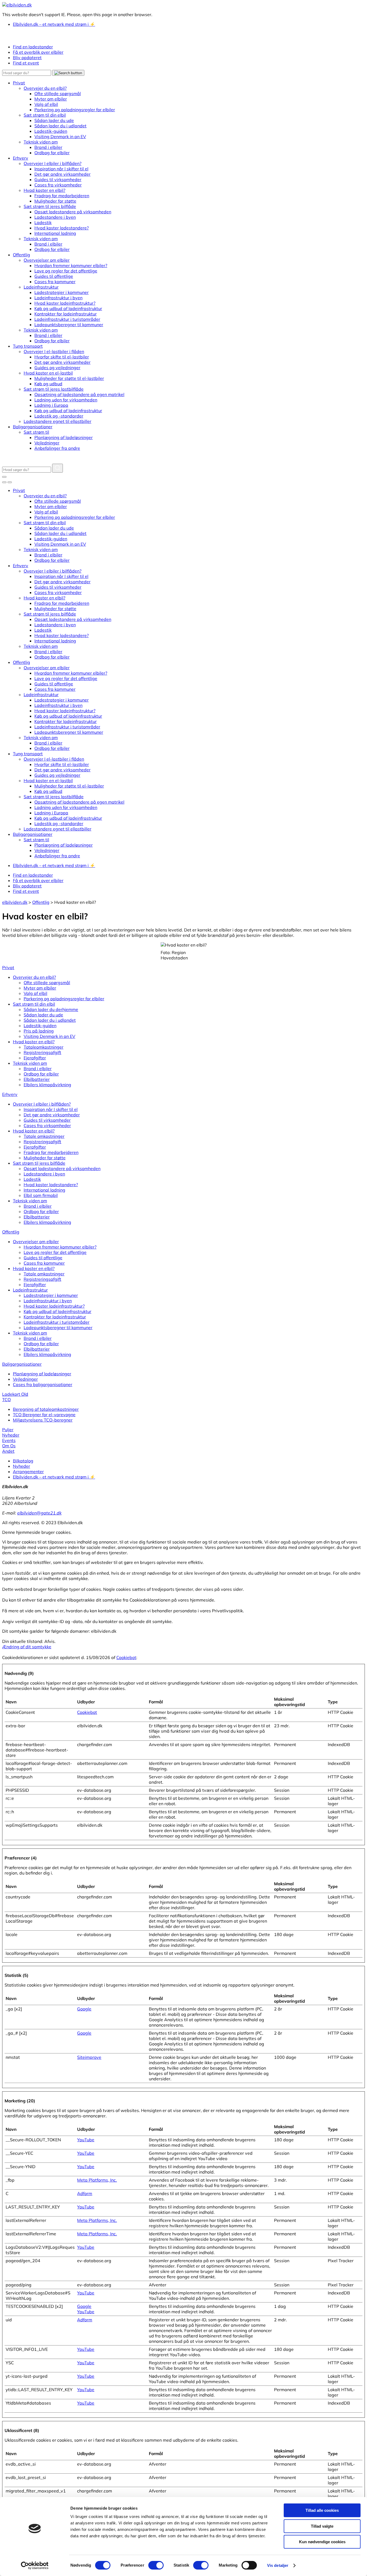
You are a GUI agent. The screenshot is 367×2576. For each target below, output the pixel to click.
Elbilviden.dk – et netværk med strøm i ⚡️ (54, 1477)
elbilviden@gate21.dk (39, 1513)
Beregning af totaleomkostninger (46, 1409)
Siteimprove (89, 2057)
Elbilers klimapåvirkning (47, 1085)
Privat (8, 967)
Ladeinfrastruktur (30, 1290)
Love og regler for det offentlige (55, 1252)
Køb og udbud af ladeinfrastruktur (57, 1311)
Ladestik (32, 1179)
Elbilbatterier (37, 1079)
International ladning (44, 1190)
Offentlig (11, 1232)
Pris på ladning (39, 1031)
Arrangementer (28, 1472)
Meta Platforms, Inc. (97, 2180)
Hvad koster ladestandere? (51, 1185)
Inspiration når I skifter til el (51, 1109)
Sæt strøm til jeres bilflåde (39, 1163)
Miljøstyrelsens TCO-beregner (43, 1420)
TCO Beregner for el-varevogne (44, 1415)
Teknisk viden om (30, 1063)
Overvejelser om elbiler (36, 1242)
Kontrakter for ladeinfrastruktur (55, 1317)
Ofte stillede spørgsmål (47, 983)
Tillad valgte (322, 2526)
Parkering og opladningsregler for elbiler (64, 999)
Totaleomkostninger (44, 1047)
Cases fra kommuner (44, 1263)
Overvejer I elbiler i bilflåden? (42, 1104)
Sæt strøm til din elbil (34, 1004)
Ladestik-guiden (40, 1026)
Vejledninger (25, 1379)
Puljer (8, 1430)
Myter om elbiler (40, 988)
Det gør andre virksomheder (52, 1115)
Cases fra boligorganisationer (43, 1384)
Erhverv (10, 1094)
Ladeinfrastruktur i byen (48, 1301)
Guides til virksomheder (47, 1120)
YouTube (86, 2140)
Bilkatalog (23, 1461)
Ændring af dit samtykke (27, 1647)
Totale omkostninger (44, 1136)
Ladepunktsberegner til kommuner (58, 1327)
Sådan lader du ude (43, 1015)
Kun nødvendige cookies (322, 2542)
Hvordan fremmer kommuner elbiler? (60, 1247)
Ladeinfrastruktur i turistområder (57, 1322)
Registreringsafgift (42, 1052)
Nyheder (11, 1435)
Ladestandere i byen (44, 1174)
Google (84, 2009)
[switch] (156, 2565)
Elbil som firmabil (41, 1195)
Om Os (9, 1446)
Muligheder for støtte (45, 1158)
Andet (8, 1451)
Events (9, 1440)
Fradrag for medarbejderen (51, 1152)
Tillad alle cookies (322, 2510)
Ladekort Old (15, 1394)
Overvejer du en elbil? (34, 977)
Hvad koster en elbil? (34, 1042)
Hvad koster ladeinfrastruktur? (54, 1306)
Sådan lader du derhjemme (51, 1009)
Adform (85, 2193)
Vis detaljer (278, 2565)
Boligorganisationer (22, 1364)
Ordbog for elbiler (41, 1074)
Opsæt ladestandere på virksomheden (62, 1168)
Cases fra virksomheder (47, 1125)
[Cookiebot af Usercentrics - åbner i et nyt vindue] (35, 2566)
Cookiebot (126, 1657)
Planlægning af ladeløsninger (42, 1374)
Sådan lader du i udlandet (50, 1020)
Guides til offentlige (43, 1258)
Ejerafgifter (35, 1058)
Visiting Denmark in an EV (49, 1036)
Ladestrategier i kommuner (51, 1295)
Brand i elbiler (38, 1068)
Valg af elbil (35, 993)
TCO (6, 1399)
